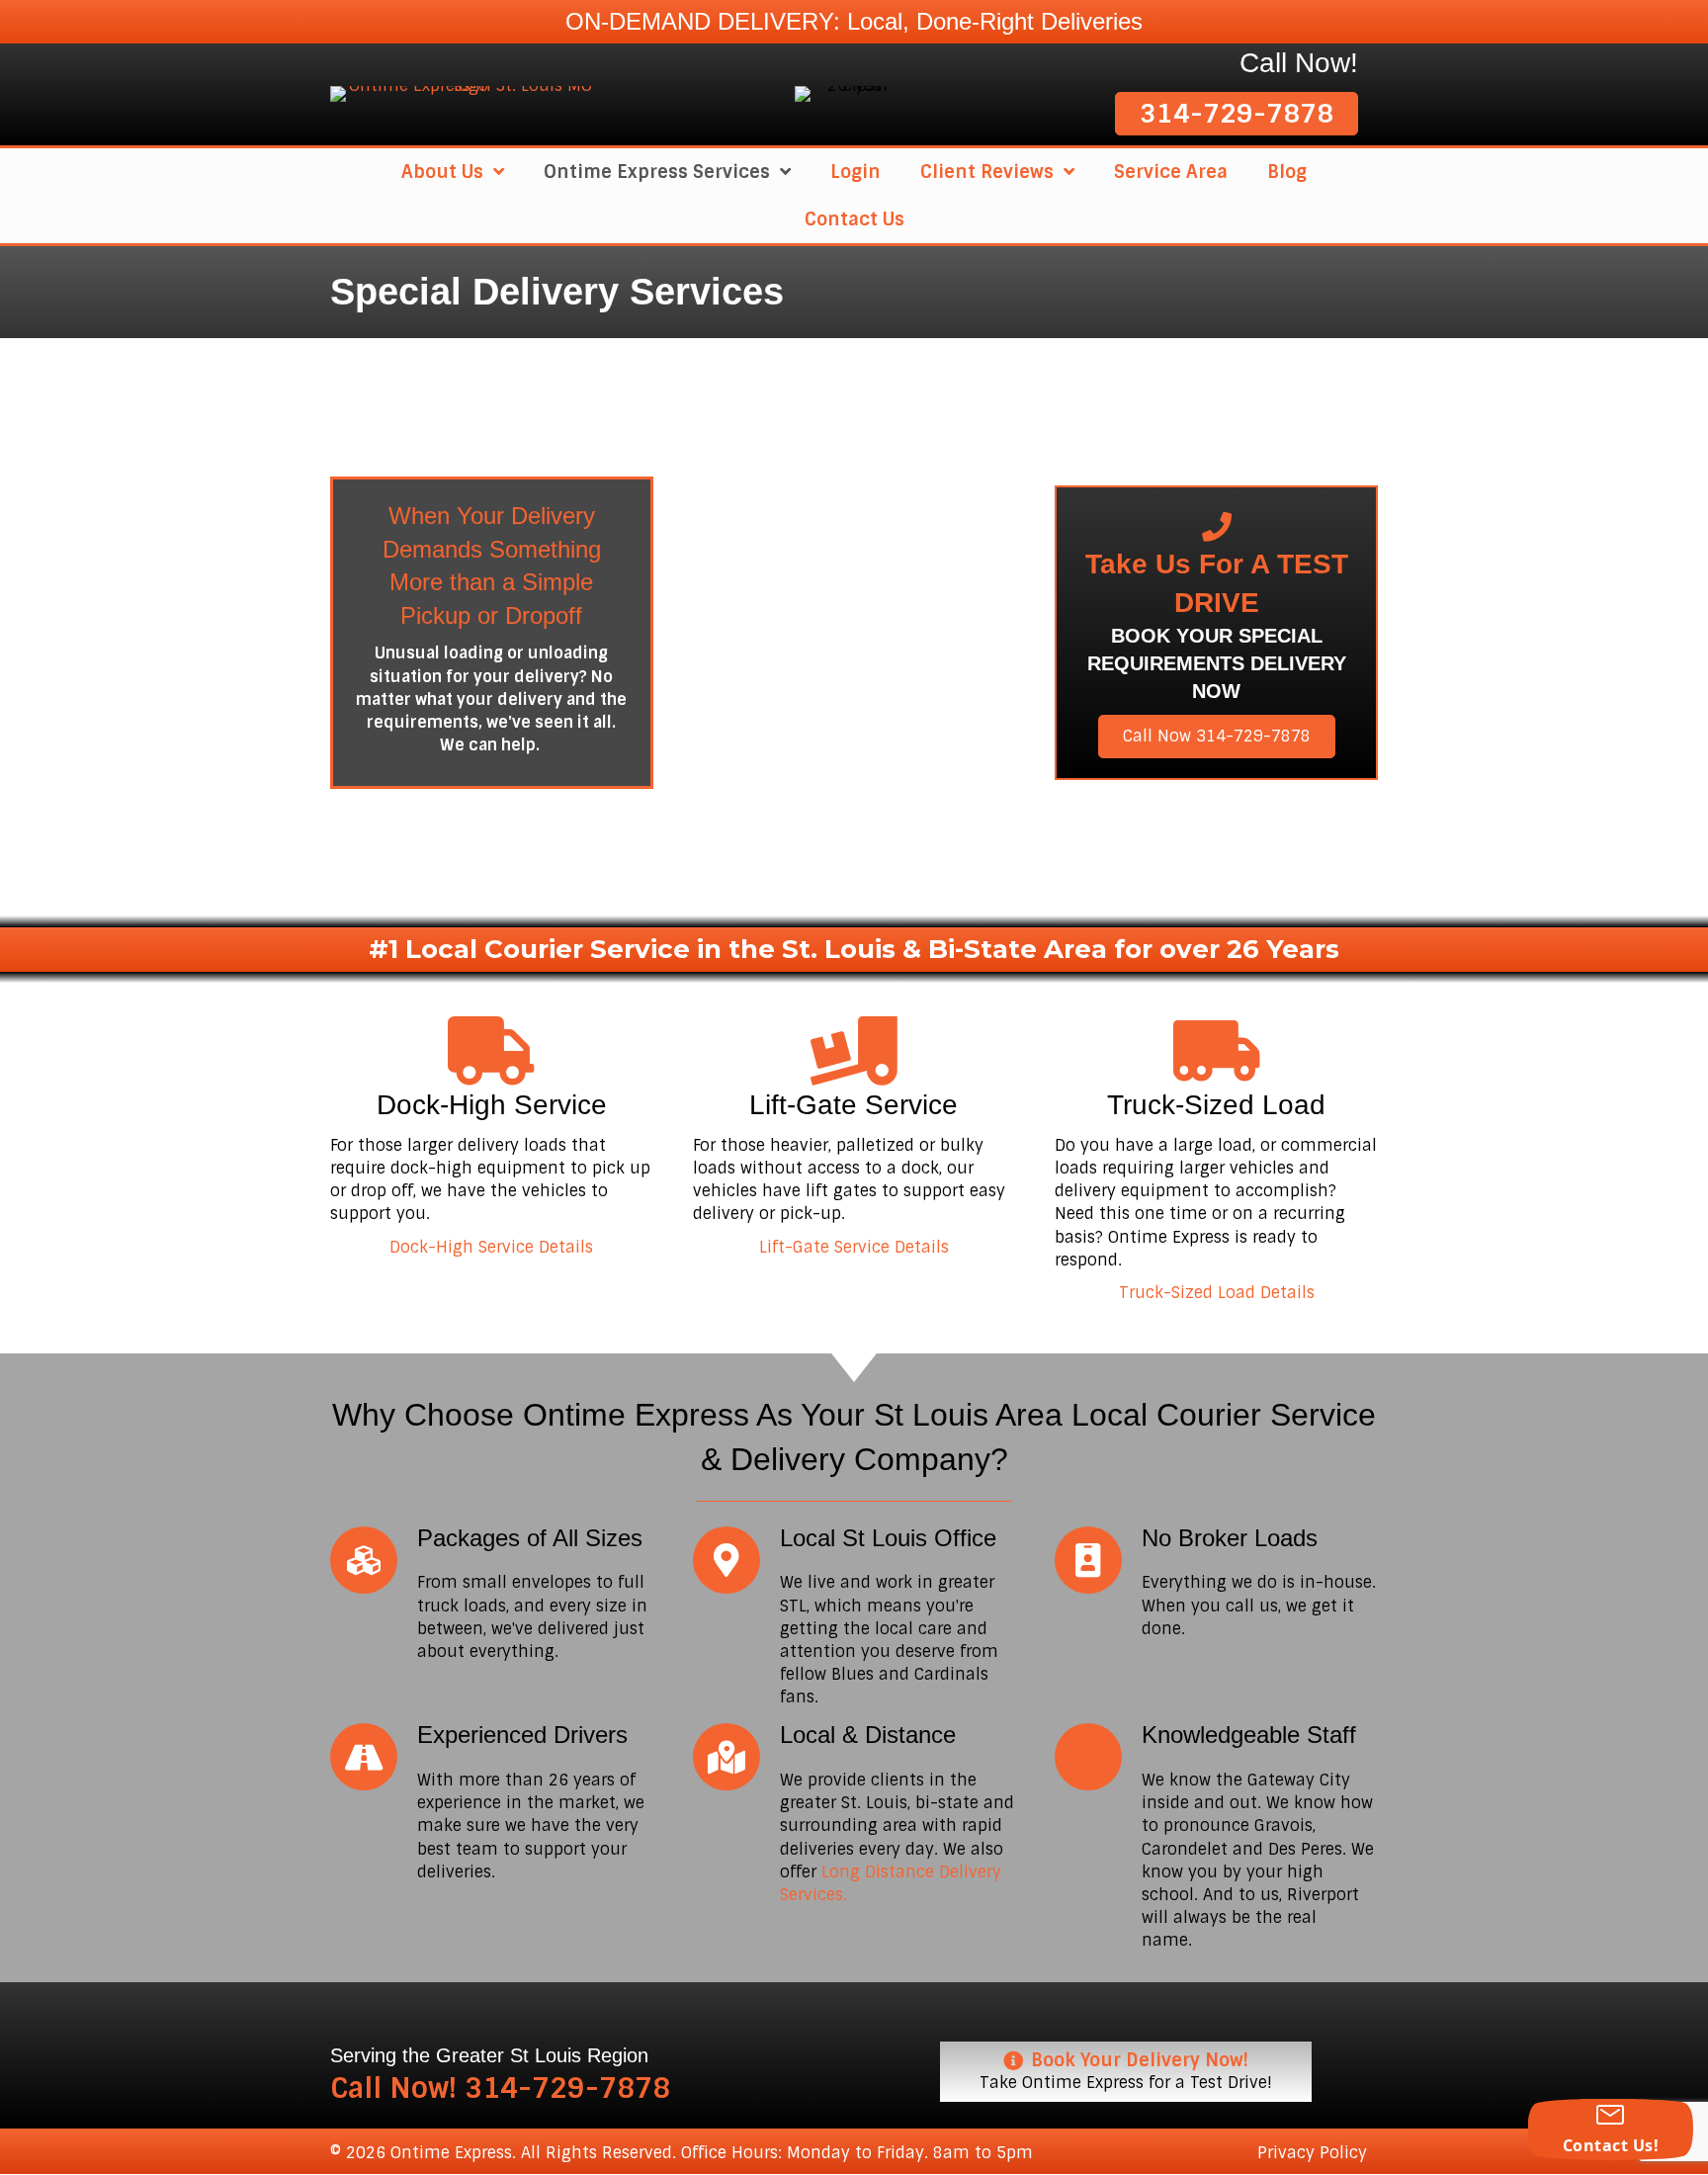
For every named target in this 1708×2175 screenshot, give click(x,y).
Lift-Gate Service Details (854, 1247)
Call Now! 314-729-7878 (500, 2088)
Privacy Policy (1312, 2153)
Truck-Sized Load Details (1217, 1293)
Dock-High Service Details (491, 1247)
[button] (1237, 114)
